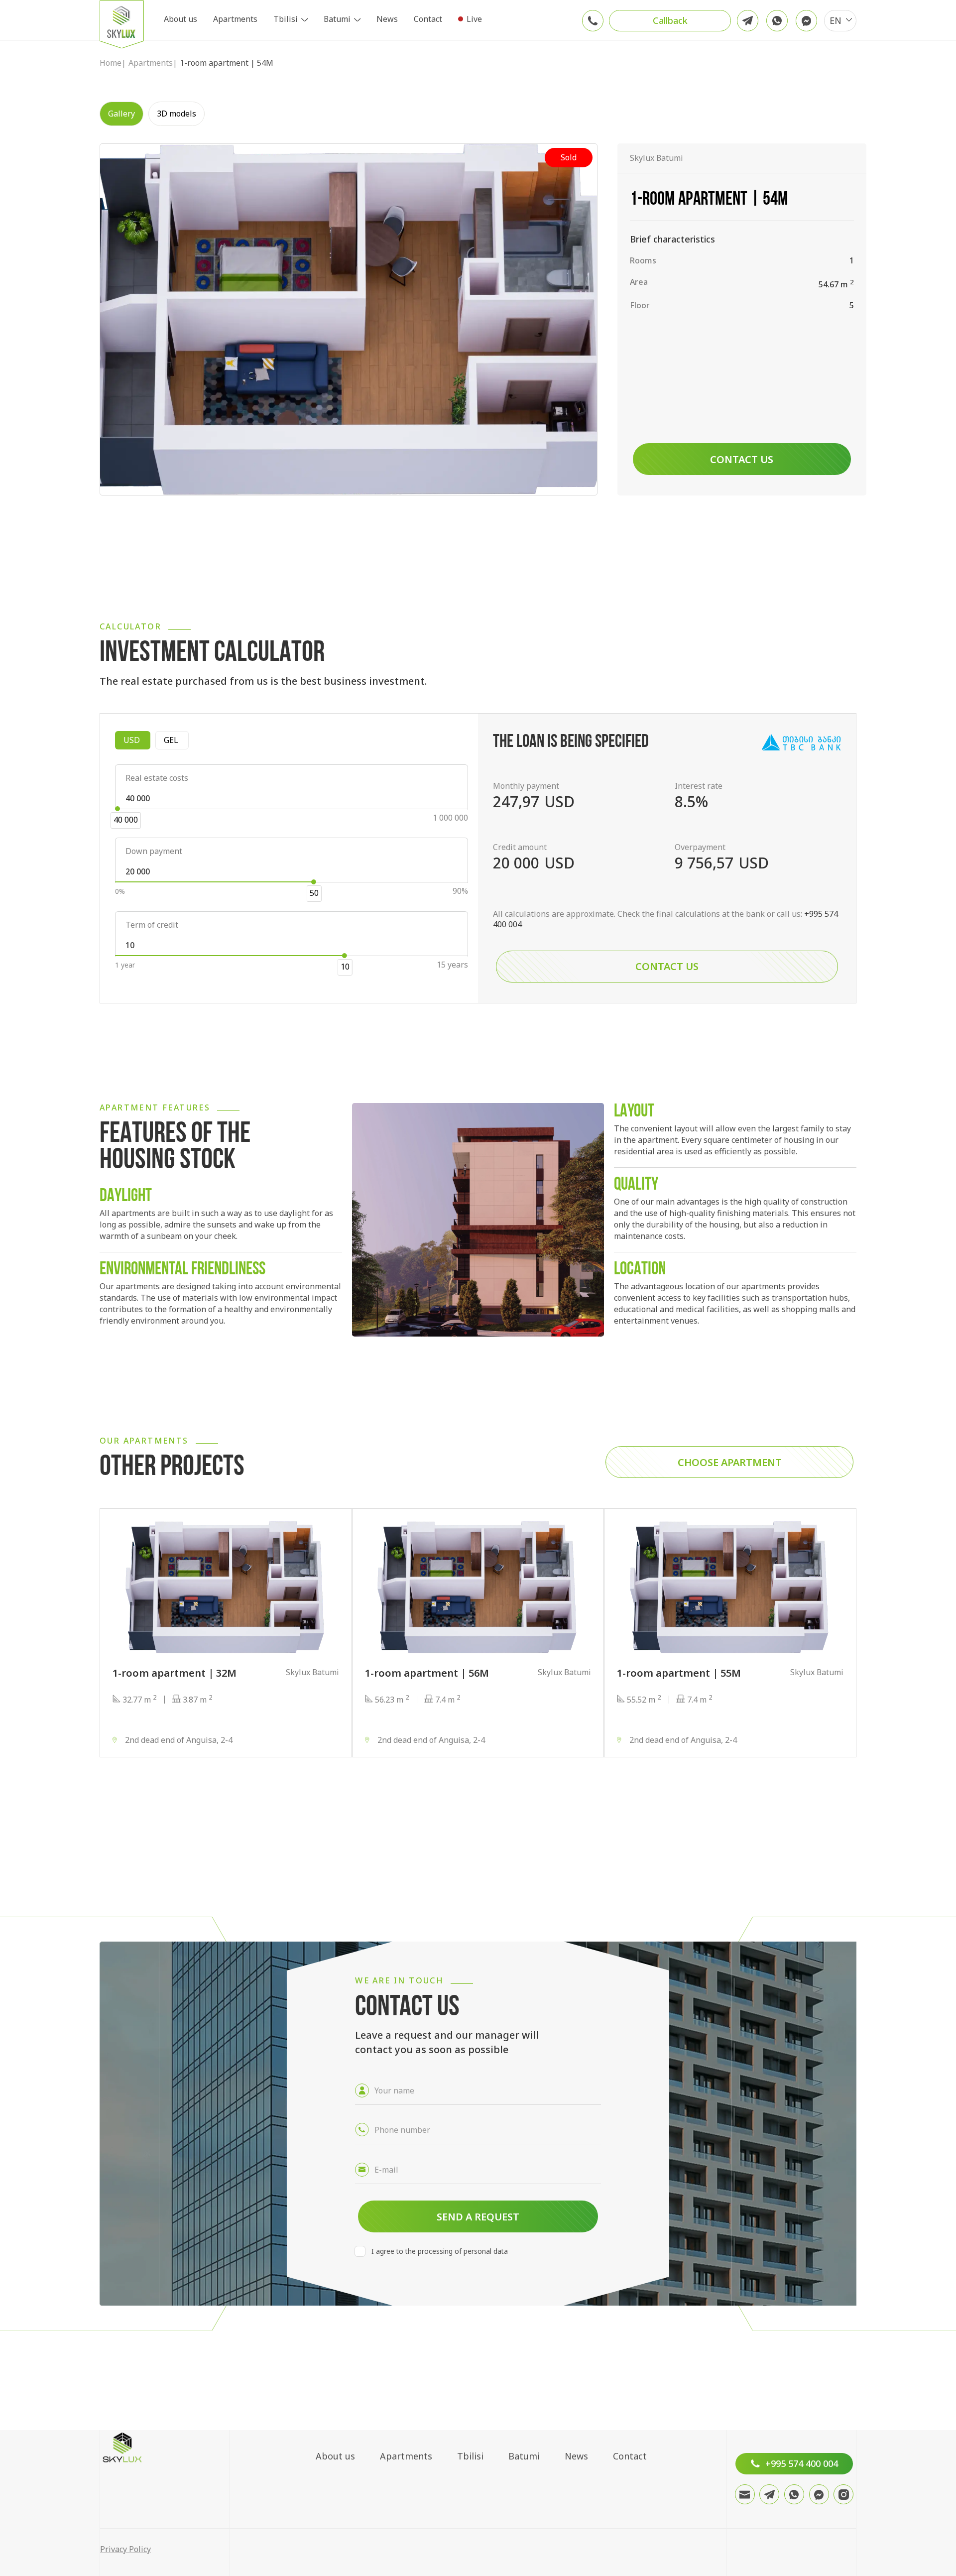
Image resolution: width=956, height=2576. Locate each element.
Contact (428, 19)
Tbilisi (286, 19)
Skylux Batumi (657, 158)
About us (180, 19)
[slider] (118, 809)
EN (836, 20)
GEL (176, 740)
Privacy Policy (125, 2549)
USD (137, 740)
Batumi (337, 19)
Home (111, 63)
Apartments (235, 19)
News (387, 19)
